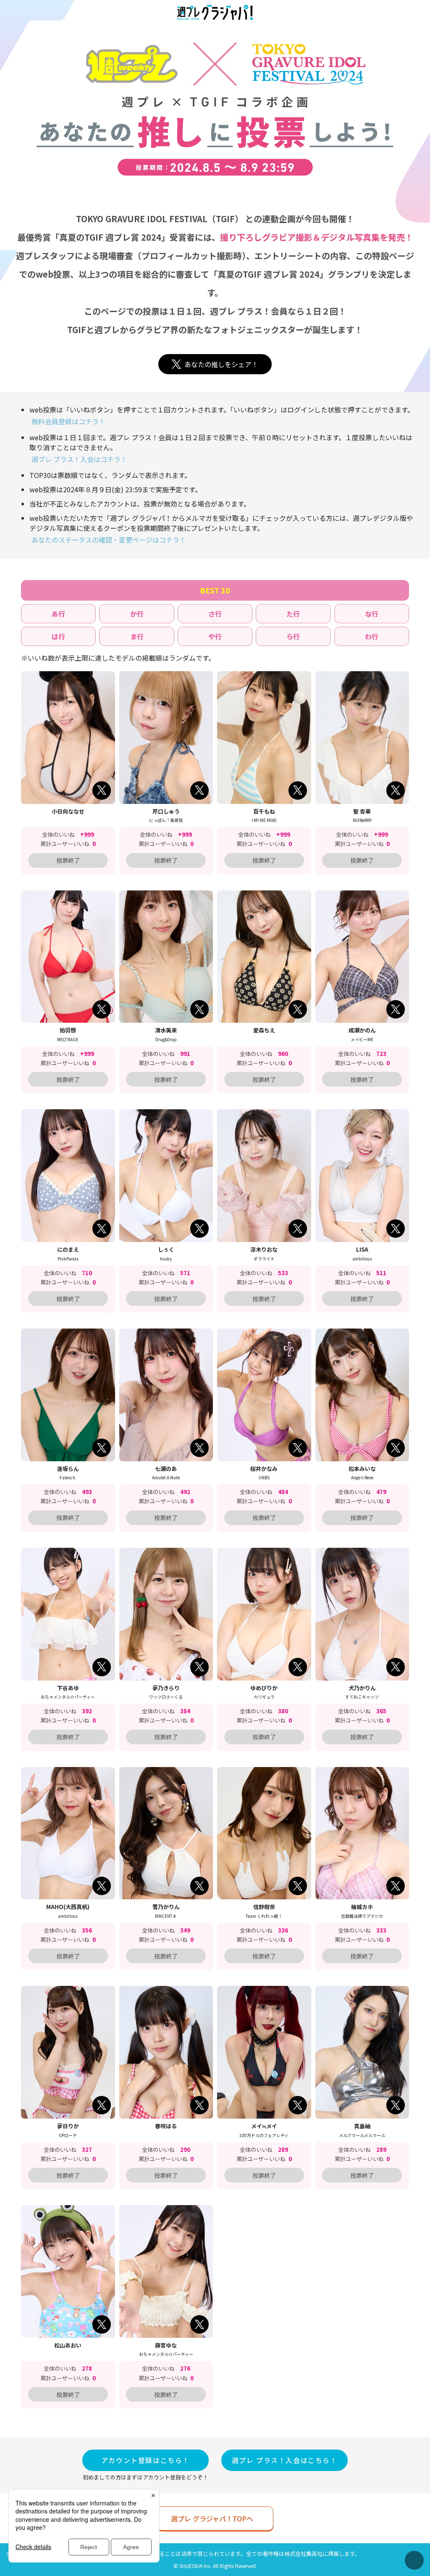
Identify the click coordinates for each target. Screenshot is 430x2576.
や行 (215, 636)
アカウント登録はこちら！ (146, 2460)
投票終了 (68, 860)
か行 (137, 614)
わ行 (372, 636)
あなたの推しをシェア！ (221, 364)
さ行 (215, 614)
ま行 (137, 636)
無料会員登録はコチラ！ (68, 421)
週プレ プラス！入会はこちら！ (285, 2460)
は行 (58, 636)
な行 (372, 614)
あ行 (58, 614)
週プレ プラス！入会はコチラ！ (79, 459)
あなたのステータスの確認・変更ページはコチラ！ (109, 540)
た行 (293, 614)
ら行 (293, 636)
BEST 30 (215, 590)
